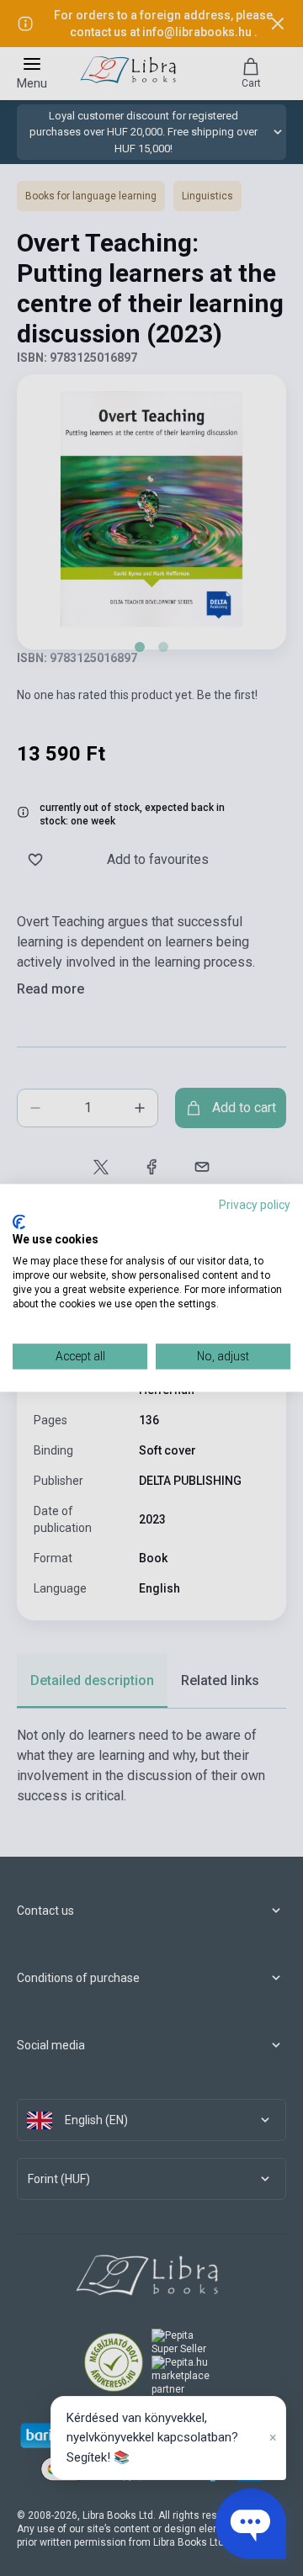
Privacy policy (255, 1205)
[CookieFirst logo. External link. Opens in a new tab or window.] (19, 1222)
